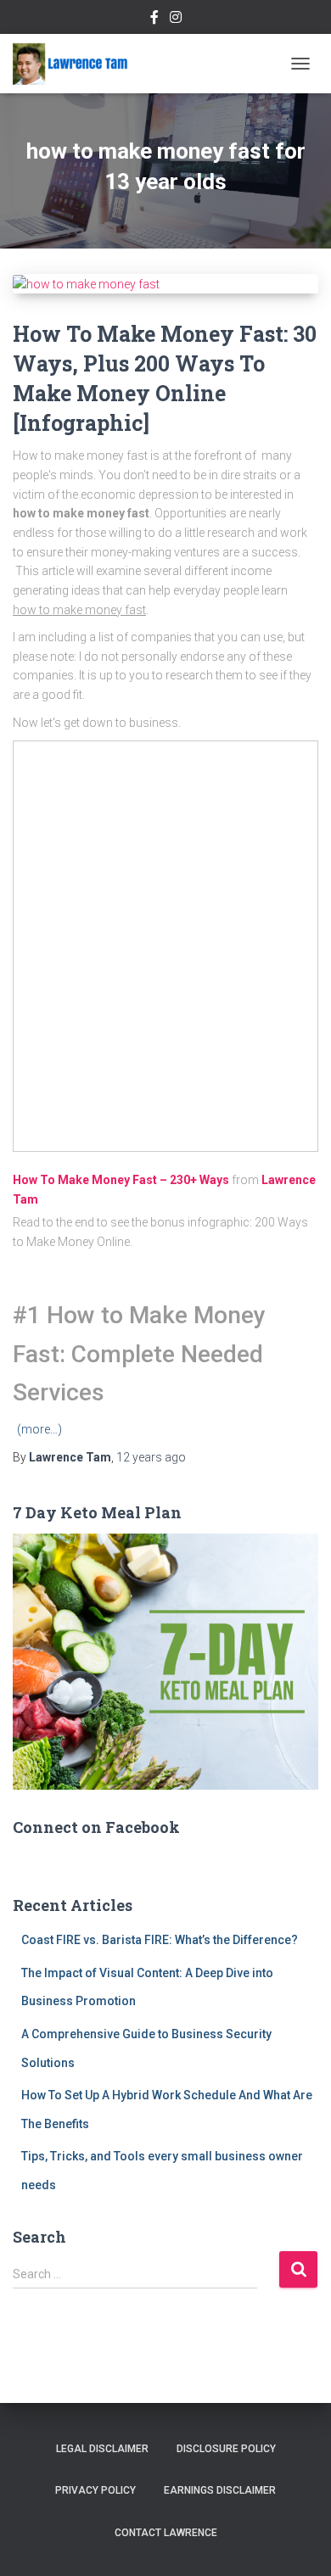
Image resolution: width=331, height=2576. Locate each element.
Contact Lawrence (166, 2533)
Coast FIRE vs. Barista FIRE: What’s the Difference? (160, 1940)
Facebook (154, 20)
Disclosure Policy (226, 2449)
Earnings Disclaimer (220, 2490)
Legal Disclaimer (102, 2449)
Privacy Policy (95, 2490)
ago (151, 1457)
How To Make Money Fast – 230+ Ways (121, 1180)
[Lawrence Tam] (77, 64)
